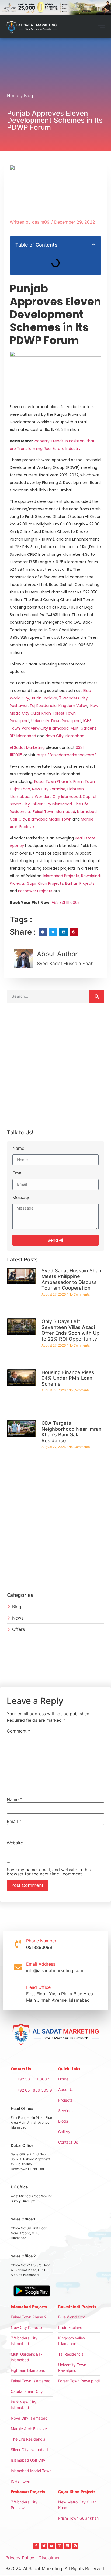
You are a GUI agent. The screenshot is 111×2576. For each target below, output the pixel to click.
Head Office (38, 1987)
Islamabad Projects (61, 876)
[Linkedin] (67, 2546)
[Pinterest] (75, 2546)
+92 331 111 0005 (66, 903)
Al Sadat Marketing (27, 747)
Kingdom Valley (73, 706)
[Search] (97, 996)
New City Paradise (49, 789)
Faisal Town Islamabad (54, 812)
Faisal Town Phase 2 (53, 781)
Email (18, 1173)
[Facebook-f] (36, 2546)
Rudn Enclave (45, 698)
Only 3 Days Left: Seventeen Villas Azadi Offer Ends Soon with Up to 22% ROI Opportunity (70, 1330)
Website (15, 1843)
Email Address (41, 1964)
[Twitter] (44, 2546)
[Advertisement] (55, 1068)
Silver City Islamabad (52, 804)
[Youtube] (52, 2546)
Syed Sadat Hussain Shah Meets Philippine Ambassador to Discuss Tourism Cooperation (71, 1279)
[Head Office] (18, 1994)
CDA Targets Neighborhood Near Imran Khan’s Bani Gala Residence (72, 1432)
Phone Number (41, 1941)
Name (18, 1149)
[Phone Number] (18, 1944)
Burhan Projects (80, 883)
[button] (101, 26)
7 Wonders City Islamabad (56, 797)
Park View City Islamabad (45, 728)
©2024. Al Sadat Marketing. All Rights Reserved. (56, 2568)
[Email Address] (18, 1967)
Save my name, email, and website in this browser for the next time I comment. (49, 1872)
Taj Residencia (43, 706)
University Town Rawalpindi (56, 721)
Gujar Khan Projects (45, 883)
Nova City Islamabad (65, 736)
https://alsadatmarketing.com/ (66, 755)
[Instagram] (60, 2546)
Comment (18, 1731)
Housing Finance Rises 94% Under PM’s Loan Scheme (68, 1378)
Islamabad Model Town (50, 819)
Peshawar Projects (35, 891)
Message (21, 1198)
